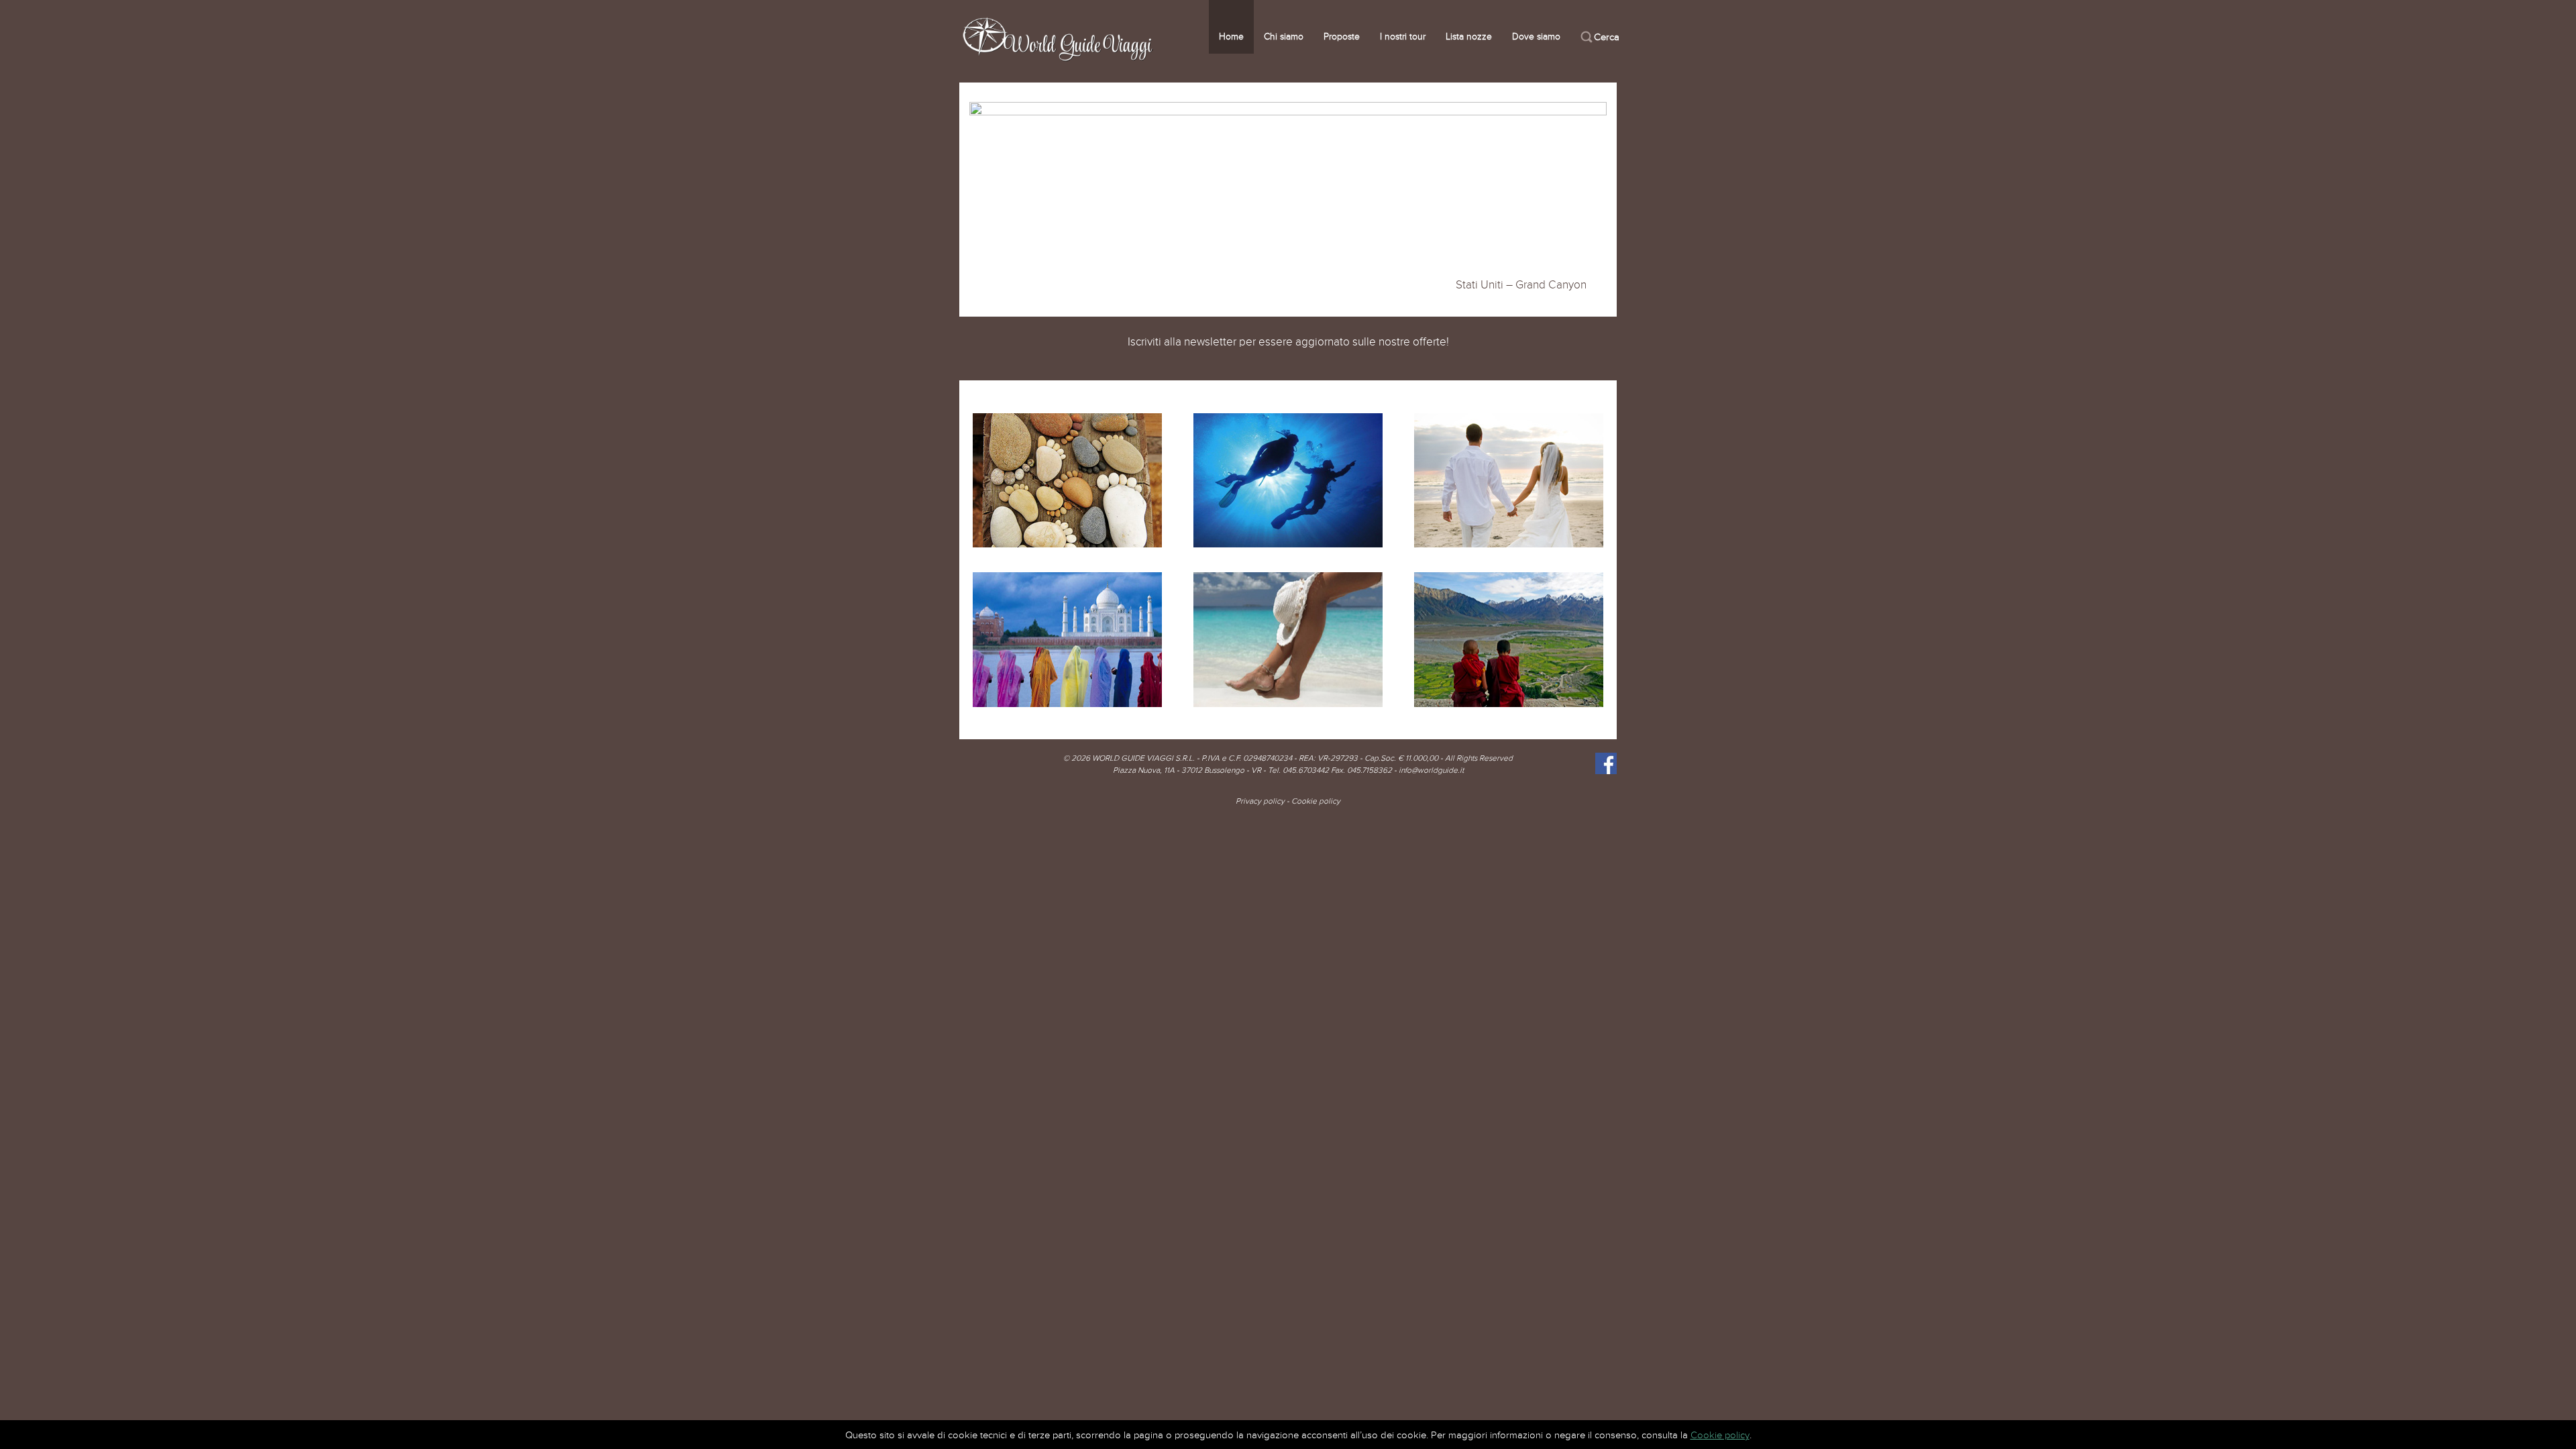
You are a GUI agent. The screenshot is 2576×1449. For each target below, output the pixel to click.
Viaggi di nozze (1509, 477)
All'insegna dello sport (1288, 477)
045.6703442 (1306, 770)
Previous (981, 203)
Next (1595, 203)
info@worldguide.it (1431, 770)
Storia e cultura (1067, 636)
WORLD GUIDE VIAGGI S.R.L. (1143, 758)
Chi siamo (1284, 37)
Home (1231, 37)
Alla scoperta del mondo (1509, 636)
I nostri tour (1403, 37)
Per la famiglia (1067, 477)
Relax (1288, 636)
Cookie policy (1316, 801)
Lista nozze (1469, 37)
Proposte (1342, 37)
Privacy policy (1260, 801)
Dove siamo (1536, 37)
